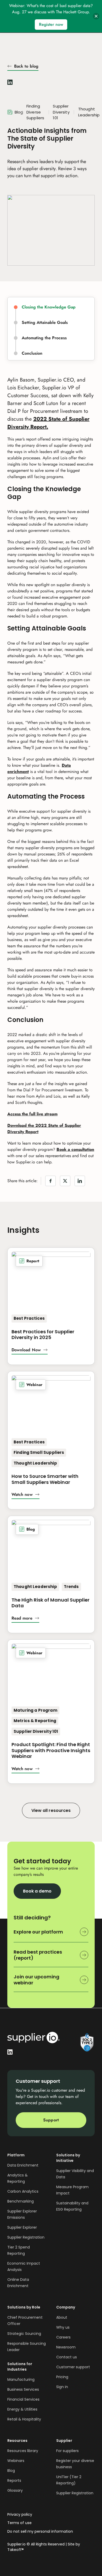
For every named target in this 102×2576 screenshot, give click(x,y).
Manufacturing (21, 2379)
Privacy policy (20, 2515)
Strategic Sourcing (24, 2334)
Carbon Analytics (23, 2191)
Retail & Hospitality (24, 2419)
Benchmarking (21, 2201)
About (62, 2317)
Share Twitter (65, 1181)
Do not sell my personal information (40, 2532)
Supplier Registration (26, 2237)
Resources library (23, 2451)
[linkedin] (10, 81)
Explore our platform (38, 1932)
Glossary (15, 2490)
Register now (51, 24)
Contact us (67, 2357)
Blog (11, 2471)
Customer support (73, 2367)
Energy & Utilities (22, 2409)
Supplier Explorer (22, 2227)
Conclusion (33, 353)
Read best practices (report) (38, 1955)
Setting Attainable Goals (45, 323)
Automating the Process (45, 338)
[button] (30, 1351)
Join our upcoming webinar (36, 1980)
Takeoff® (16, 2550)
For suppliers (67, 2451)
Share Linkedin (80, 1181)
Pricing (62, 2377)
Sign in (62, 2387)
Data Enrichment (23, 2165)
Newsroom (66, 2347)
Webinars (16, 2461)
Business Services (23, 2389)
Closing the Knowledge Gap (49, 307)
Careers (63, 2337)
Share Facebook (50, 1181)
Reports (14, 2480)
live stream (32, 1114)
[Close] (96, 16)
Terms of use (19, 2523)
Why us (63, 2327)
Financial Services (23, 2399)
